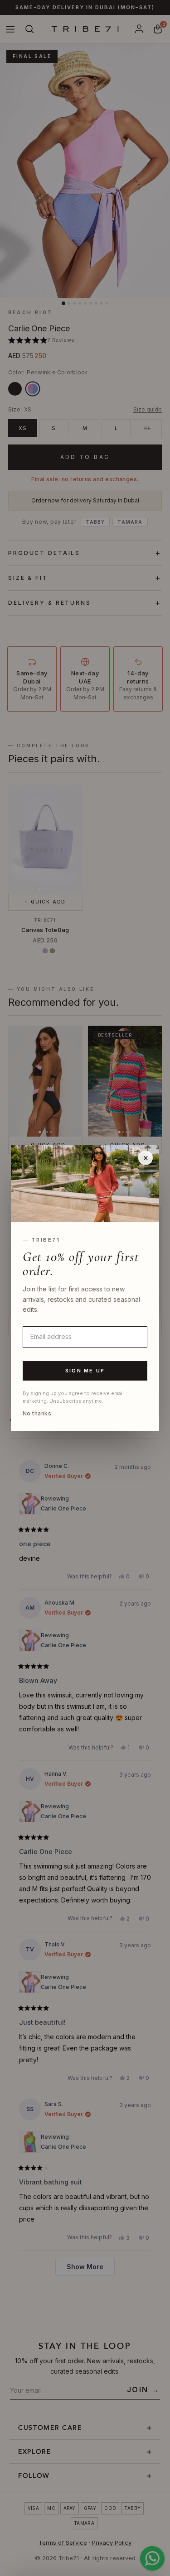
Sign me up (85, 1371)
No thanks (37, 1414)
